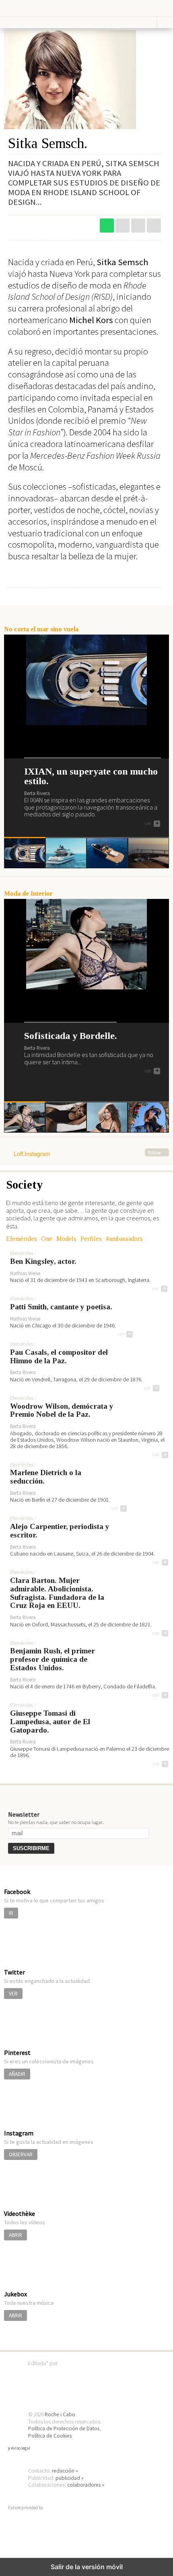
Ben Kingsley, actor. (43, 1261)
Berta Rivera (37, 793)
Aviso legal (21, 2448)
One (47, 1239)
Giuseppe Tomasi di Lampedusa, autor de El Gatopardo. (50, 1722)
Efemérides (22, 1239)
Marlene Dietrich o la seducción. (46, 1477)
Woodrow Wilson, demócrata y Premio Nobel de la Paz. (62, 1411)
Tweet (138, 226)
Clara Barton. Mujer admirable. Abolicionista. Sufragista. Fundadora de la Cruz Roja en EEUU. (57, 1593)
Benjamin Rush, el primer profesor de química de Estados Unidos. (53, 1659)
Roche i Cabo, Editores (86, 2375)
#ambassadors (124, 1239)
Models (66, 1239)
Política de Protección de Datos (64, 2429)
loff (30, 8)
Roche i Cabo (60, 2414)
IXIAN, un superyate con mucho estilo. (91, 776)
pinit (123, 226)
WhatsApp (107, 226)
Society (25, 1185)
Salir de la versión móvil (87, 2567)
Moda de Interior (28, 893)
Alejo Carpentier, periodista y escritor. (60, 1531)
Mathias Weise (25, 1273)
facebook (154, 226)
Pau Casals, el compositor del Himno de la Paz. (59, 1357)
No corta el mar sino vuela (41, 629)
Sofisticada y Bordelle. (70, 1036)
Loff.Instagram (87, 1154)
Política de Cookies (50, 2436)
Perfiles (91, 1239)
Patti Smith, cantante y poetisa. (61, 1307)
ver (152, 824)
